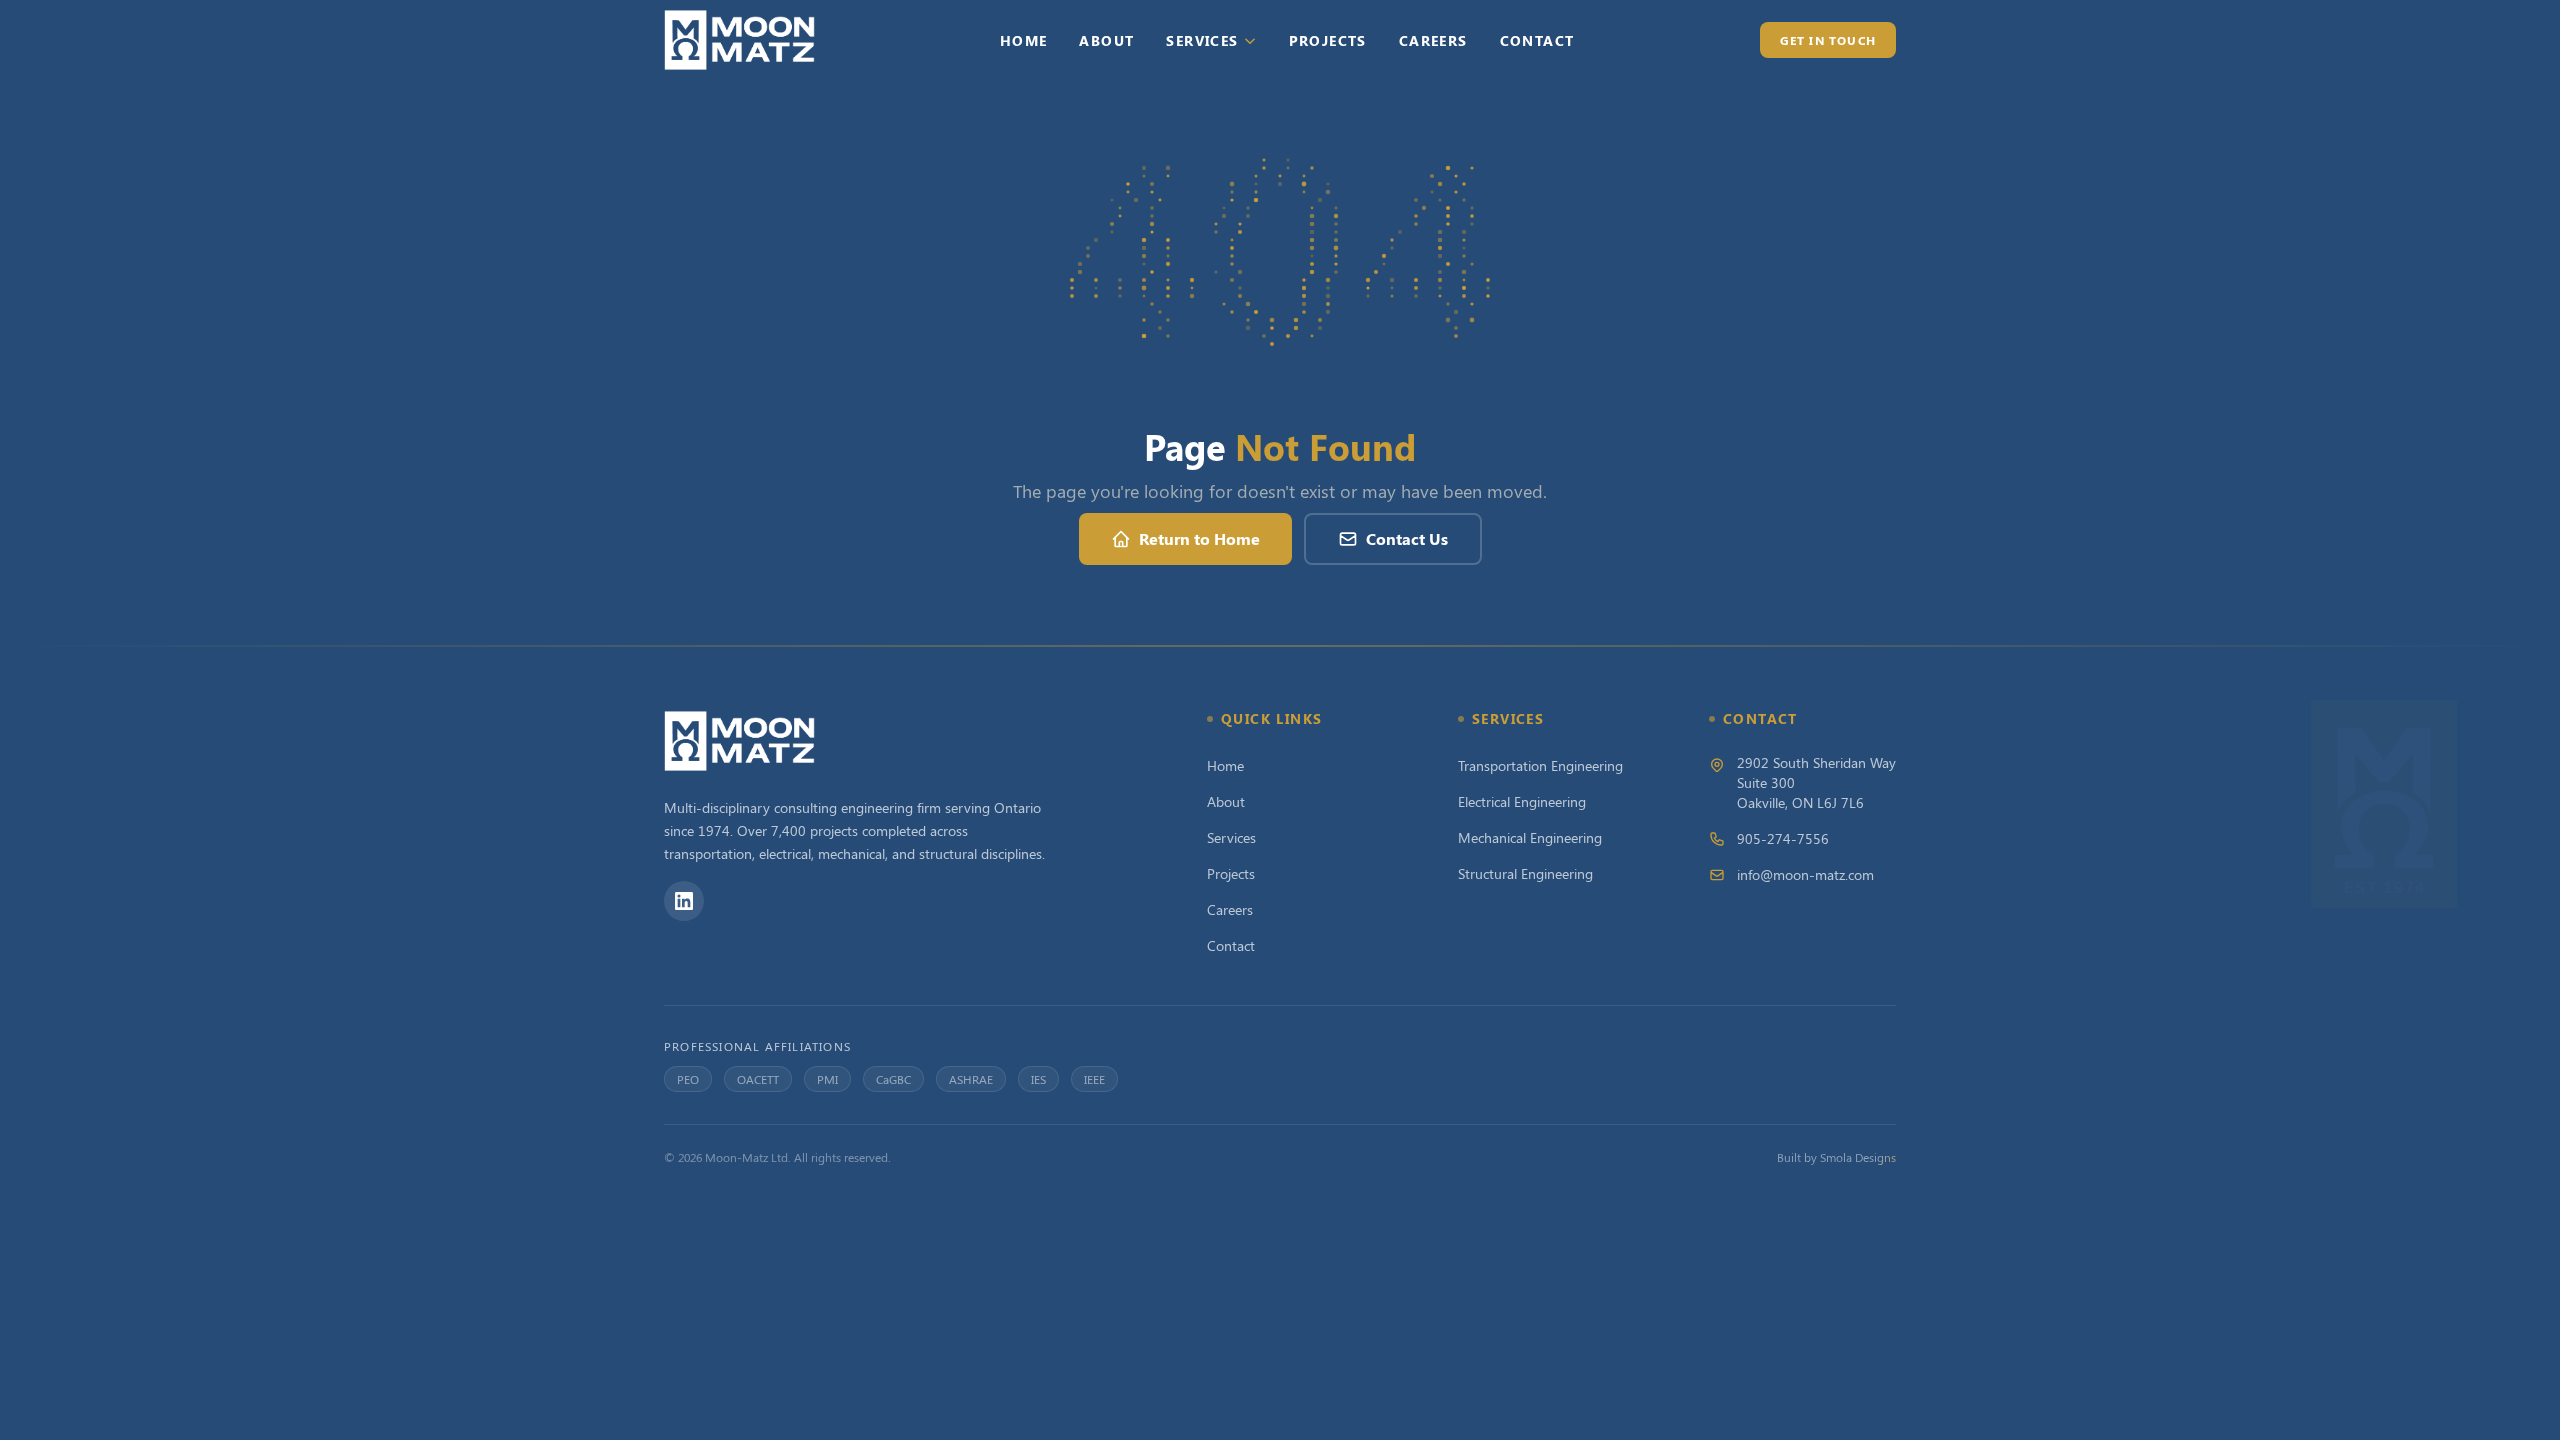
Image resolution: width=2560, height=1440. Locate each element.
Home (1024, 40)
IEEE (1094, 1079)
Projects (1328, 40)
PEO (688, 1079)
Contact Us (1407, 538)
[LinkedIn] (684, 901)
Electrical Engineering (1522, 801)
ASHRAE (971, 1079)
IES (1038, 1079)
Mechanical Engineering (1530, 837)
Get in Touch (1828, 40)
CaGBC (893, 1079)
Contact (1537, 40)
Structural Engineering (1525, 873)
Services (1202, 40)
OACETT (758, 1079)
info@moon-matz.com (1805, 874)
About (1106, 40)
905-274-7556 (1783, 838)
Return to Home (1199, 538)
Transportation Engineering (1540, 765)
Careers (1433, 40)
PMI (827, 1079)
